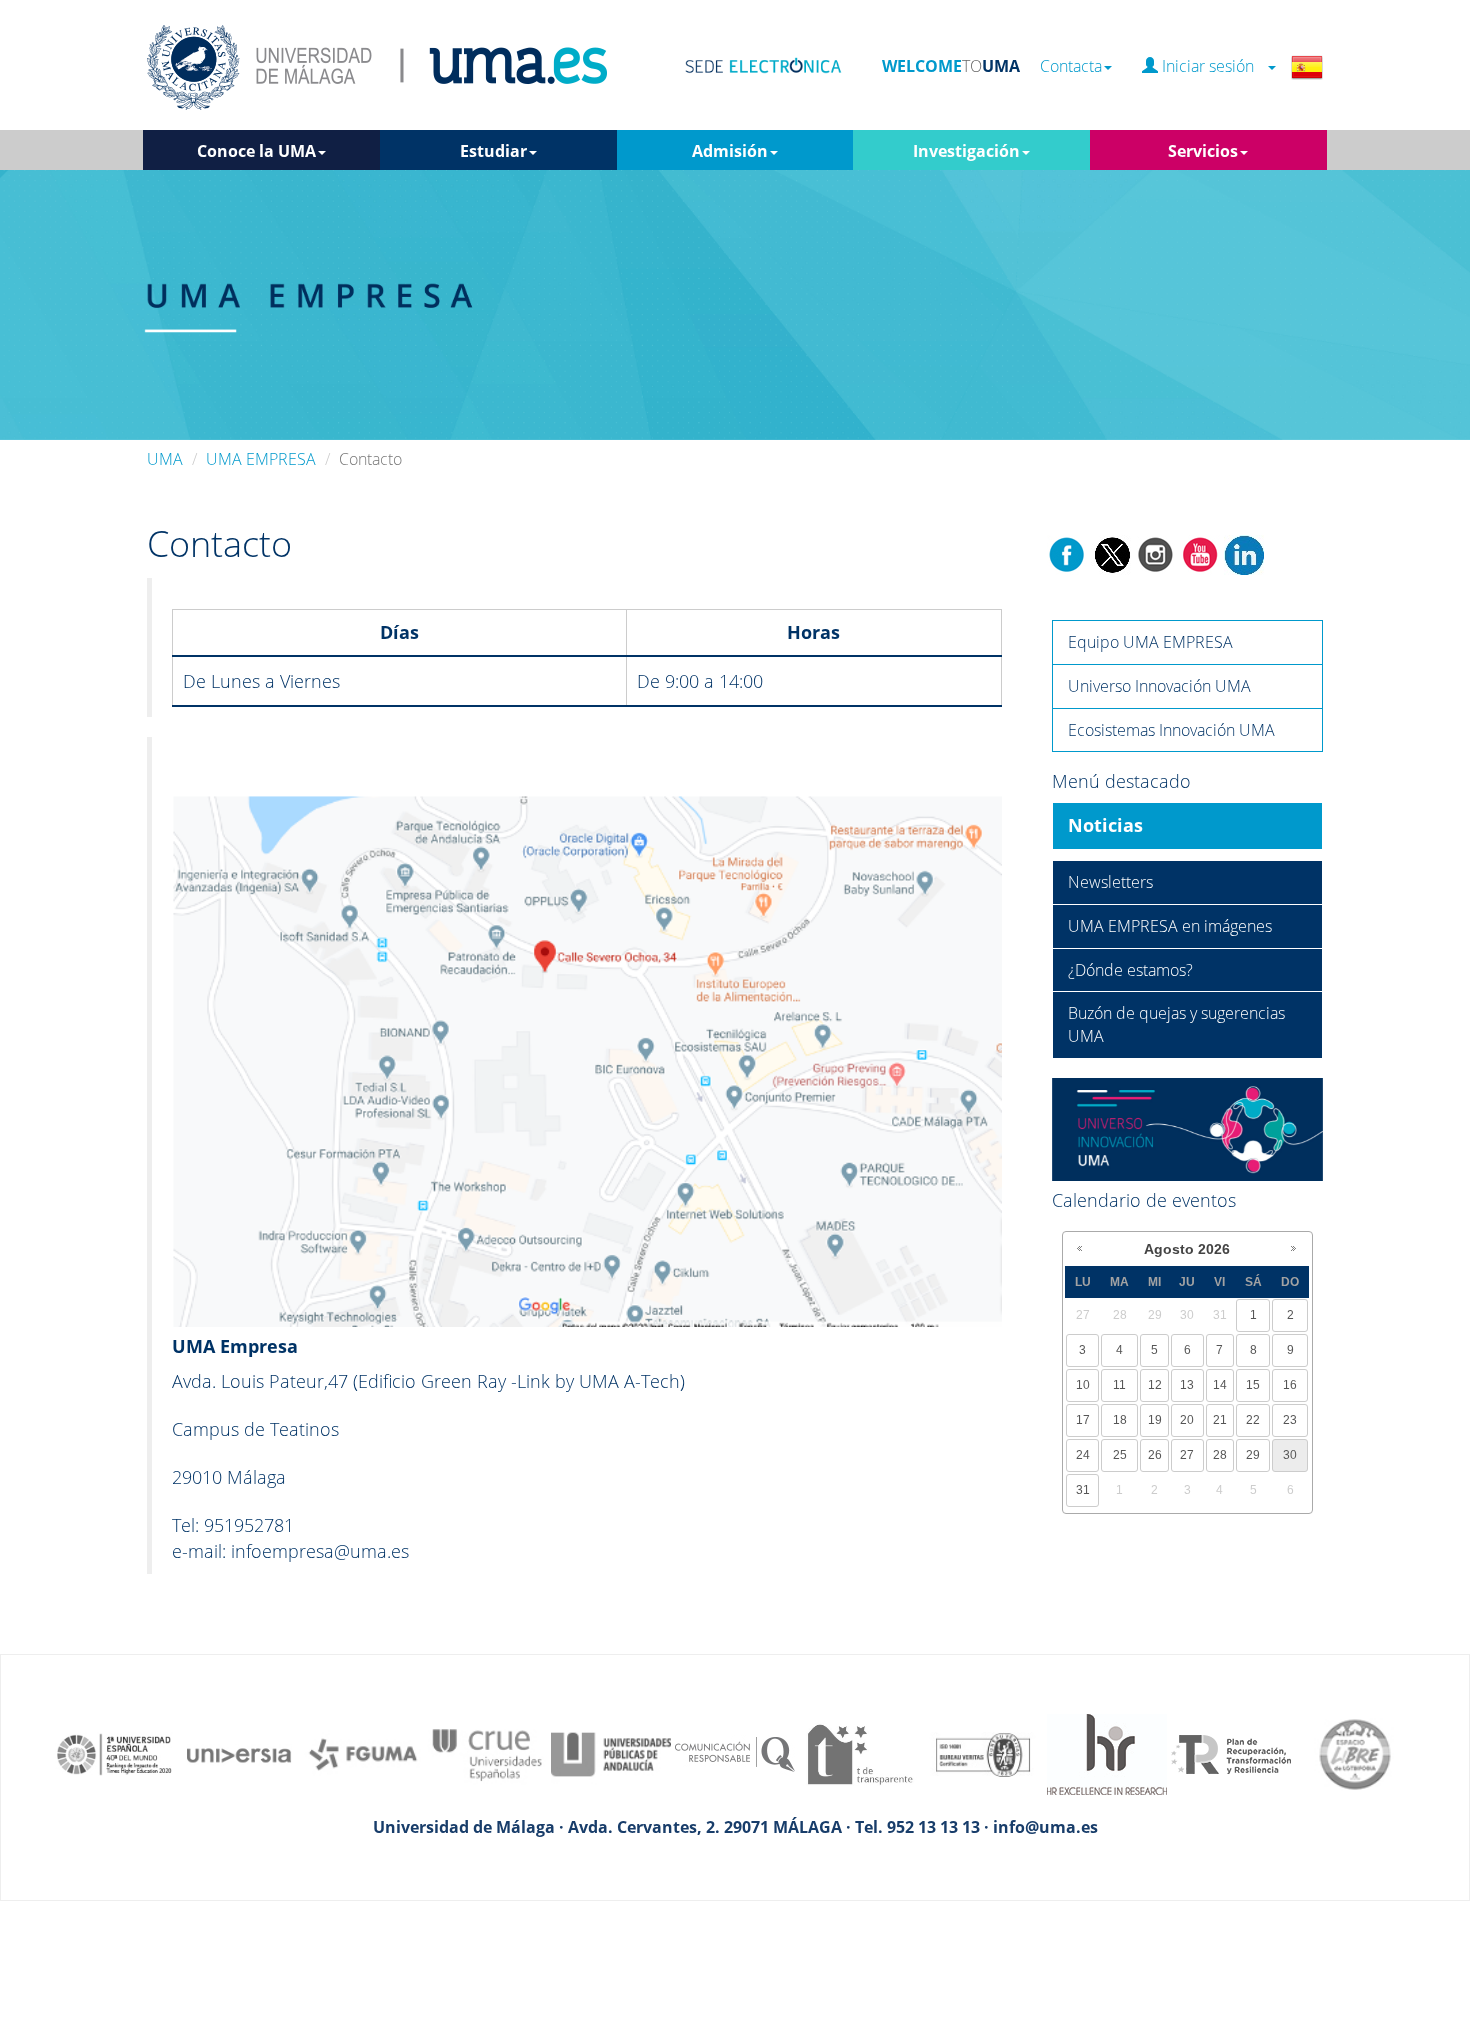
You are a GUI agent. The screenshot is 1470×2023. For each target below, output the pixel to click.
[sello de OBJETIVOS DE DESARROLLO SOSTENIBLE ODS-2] (115, 1753)
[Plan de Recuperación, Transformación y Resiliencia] (1231, 1753)
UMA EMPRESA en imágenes (1170, 926)
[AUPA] (611, 1753)
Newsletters (1110, 882)
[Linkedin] (1244, 553)
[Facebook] (1067, 553)
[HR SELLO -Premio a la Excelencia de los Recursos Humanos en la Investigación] (1107, 1753)
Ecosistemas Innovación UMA (1171, 730)
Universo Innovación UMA (1159, 686)
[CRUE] (487, 1753)
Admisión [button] (730, 151)
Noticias (1105, 825)
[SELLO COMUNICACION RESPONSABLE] (735, 1753)
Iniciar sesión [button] (1212, 66)
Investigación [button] (966, 151)
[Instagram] (1156, 553)
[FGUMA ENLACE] (363, 1753)
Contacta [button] (1071, 66)
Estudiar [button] (493, 151)
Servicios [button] (1203, 151)
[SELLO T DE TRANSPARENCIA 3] (859, 1753)
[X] (1111, 553)
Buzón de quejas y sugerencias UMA (1176, 1024)
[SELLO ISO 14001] (983, 1753)
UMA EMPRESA (261, 459)
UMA (165, 459)
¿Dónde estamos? (1130, 970)
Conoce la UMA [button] (256, 151)
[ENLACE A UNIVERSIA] (239, 1753)
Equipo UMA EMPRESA (1150, 642)
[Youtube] (1200, 553)
